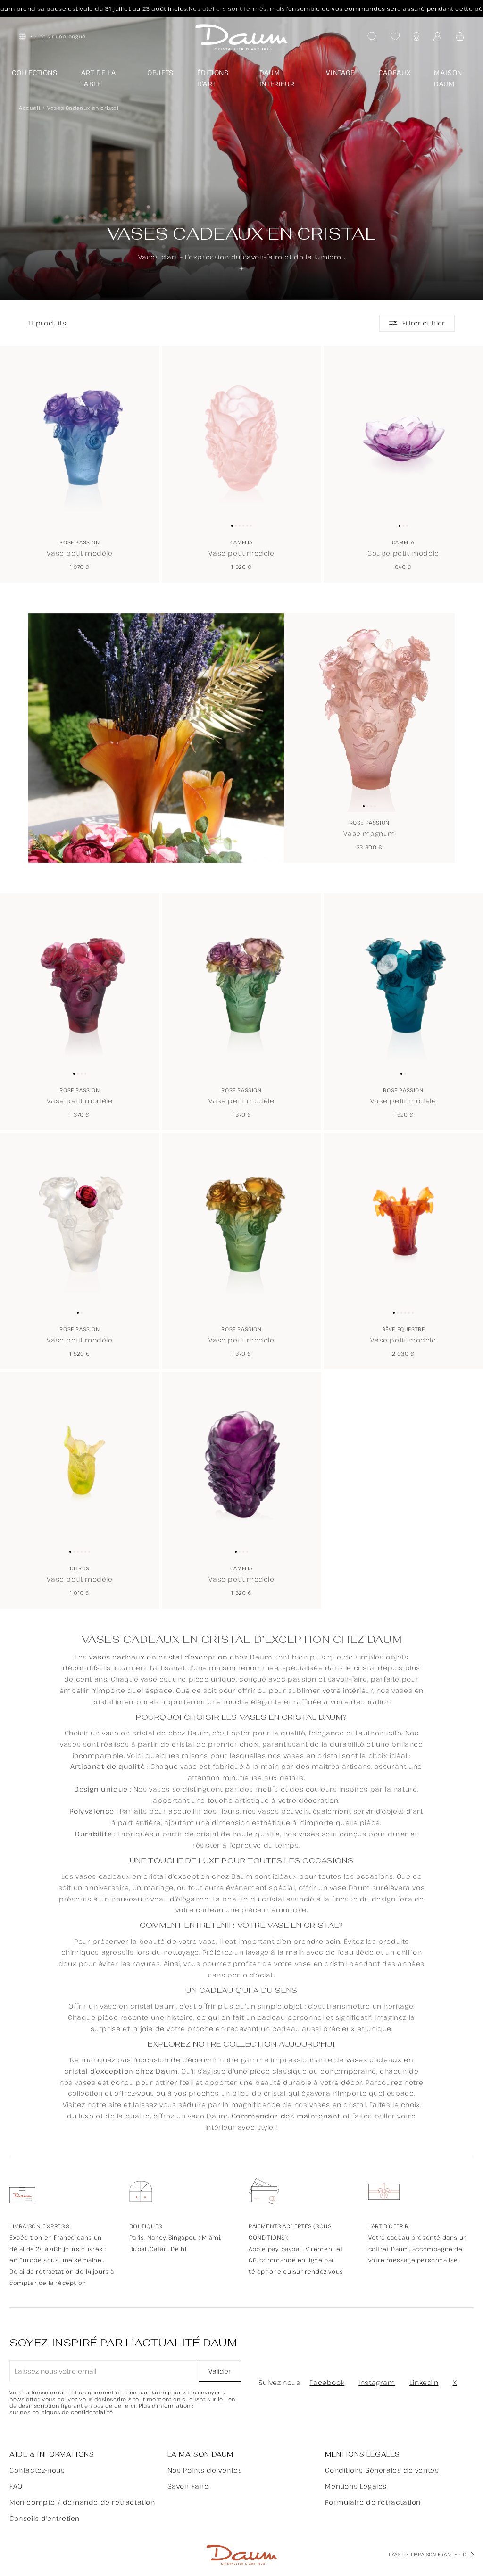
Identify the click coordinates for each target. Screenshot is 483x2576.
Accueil (29, 108)
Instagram (377, 2382)
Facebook (327, 2382)
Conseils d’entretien (45, 2518)
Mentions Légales (356, 2486)
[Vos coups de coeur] (395, 36)
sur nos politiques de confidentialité (61, 2412)
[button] (460, 36)
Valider (220, 2371)
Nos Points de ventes (205, 2470)
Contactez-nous (37, 2470)
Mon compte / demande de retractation (82, 2502)
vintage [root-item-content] (340, 72)
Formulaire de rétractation (373, 2502)
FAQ (16, 2486)
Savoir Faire (188, 2486)
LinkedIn (424, 2382)
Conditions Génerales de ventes (382, 2470)
